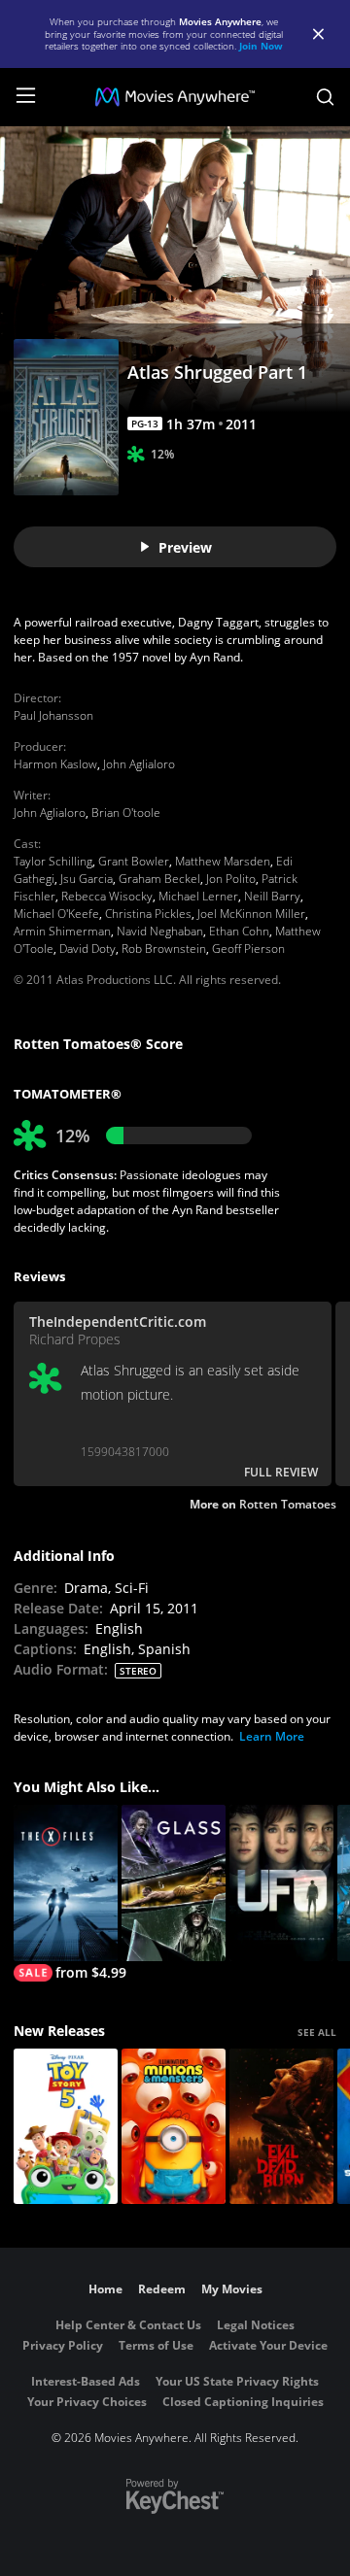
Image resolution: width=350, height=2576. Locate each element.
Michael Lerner (198, 896)
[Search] (325, 97)
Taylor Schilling (53, 861)
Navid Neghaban (160, 931)
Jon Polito (231, 879)
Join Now (261, 46)
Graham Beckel (159, 879)
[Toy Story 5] (66, 2127)
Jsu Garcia (87, 879)
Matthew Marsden (223, 861)
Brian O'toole (126, 813)
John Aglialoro (139, 764)
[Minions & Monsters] (174, 2127)
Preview (185, 547)
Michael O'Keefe (56, 914)
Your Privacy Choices (87, 2402)
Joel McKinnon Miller (251, 914)
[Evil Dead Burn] (281, 2127)
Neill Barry (272, 896)
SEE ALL (317, 2032)
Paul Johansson (53, 715)
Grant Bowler (134, 861)
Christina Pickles (148, 914)
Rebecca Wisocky (107, 896)
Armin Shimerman (62, 931)
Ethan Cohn (239, 931)
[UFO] (281, 1883)
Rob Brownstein (164, 949)
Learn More (272, 1736)
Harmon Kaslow (55, 764)
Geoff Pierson (248, 949)
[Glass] (174, 1883)
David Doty (87, 949)
